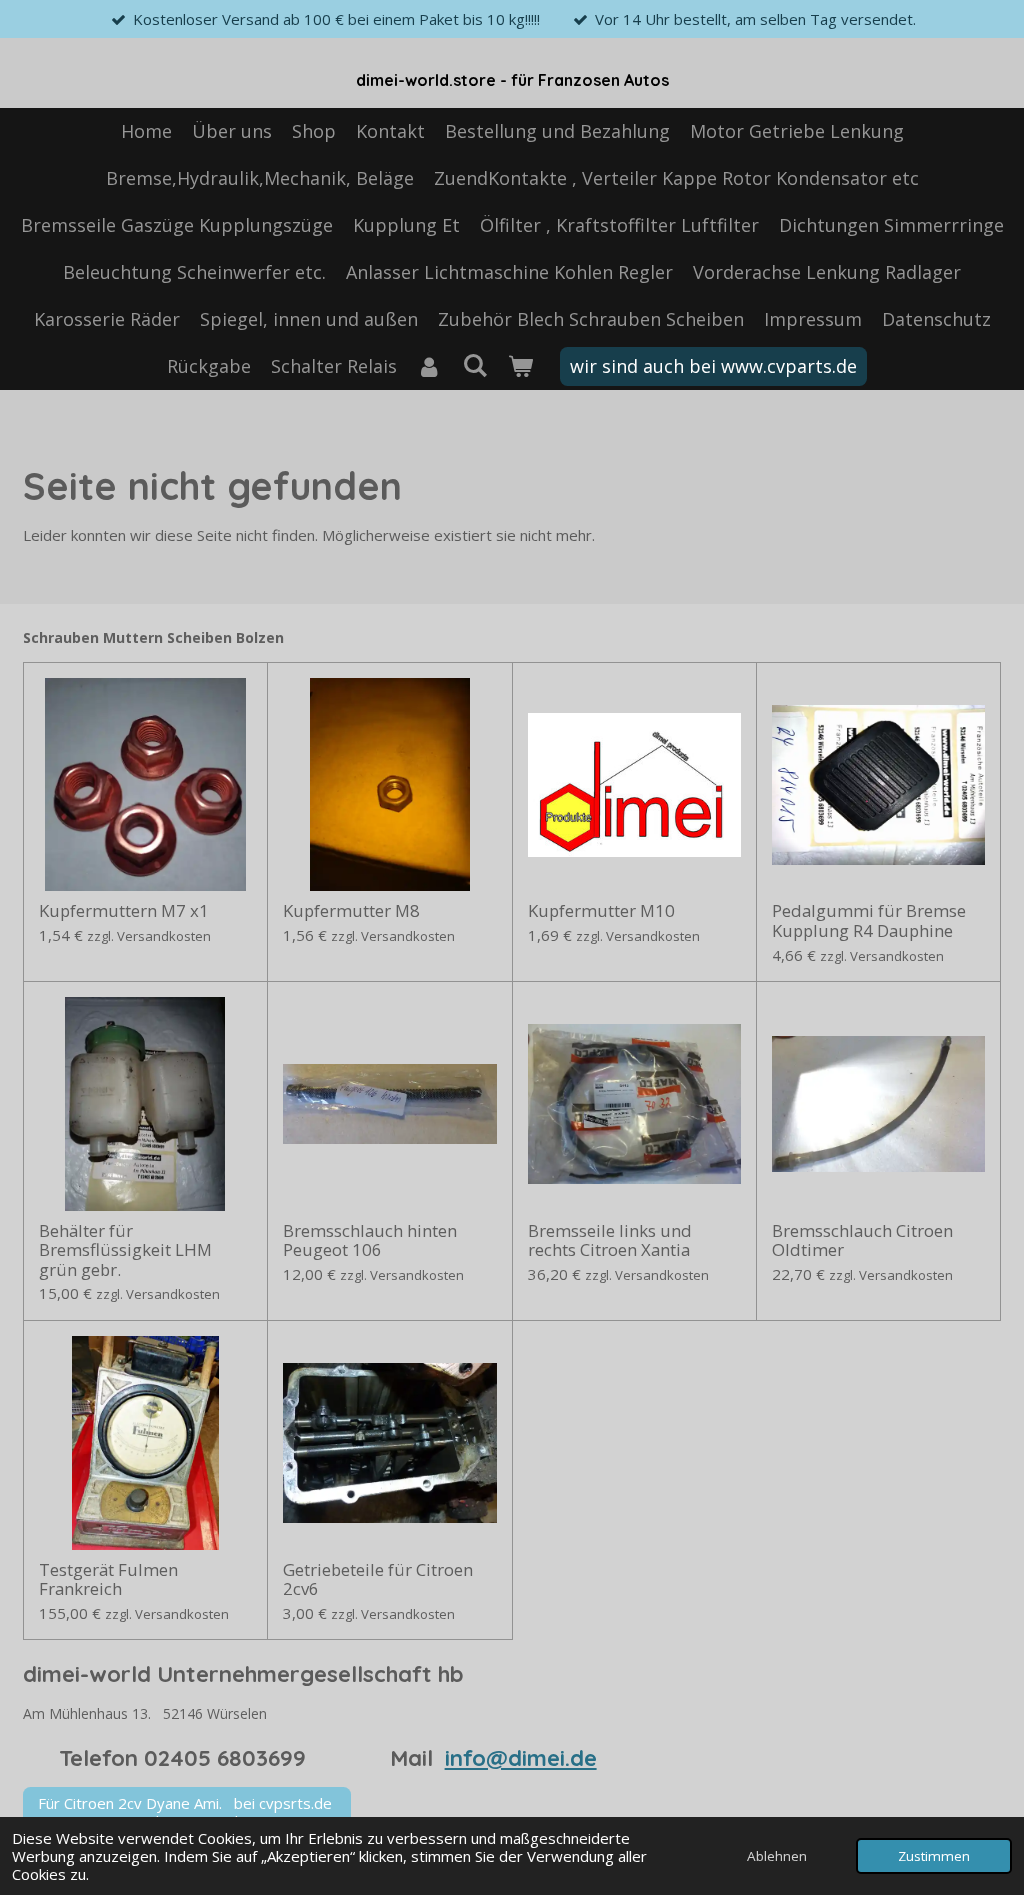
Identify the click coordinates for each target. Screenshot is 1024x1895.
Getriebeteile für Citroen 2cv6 (378, 1579)
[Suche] (474, 365)
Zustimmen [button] (934, 1856)
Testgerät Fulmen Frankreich (108, 1579)
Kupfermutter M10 (601, 911)
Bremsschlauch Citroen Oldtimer (862, 1240)
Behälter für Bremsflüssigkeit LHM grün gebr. (125, 1250)
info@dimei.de (521, 1758)
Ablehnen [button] (777, 1856)
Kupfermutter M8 (351, 911)
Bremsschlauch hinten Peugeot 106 (370, 1240)
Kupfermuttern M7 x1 (124, 911)
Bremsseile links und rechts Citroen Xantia (610, 1240)
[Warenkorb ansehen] (519, 366)
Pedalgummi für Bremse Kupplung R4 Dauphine (869, 920)
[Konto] (429, 366)
